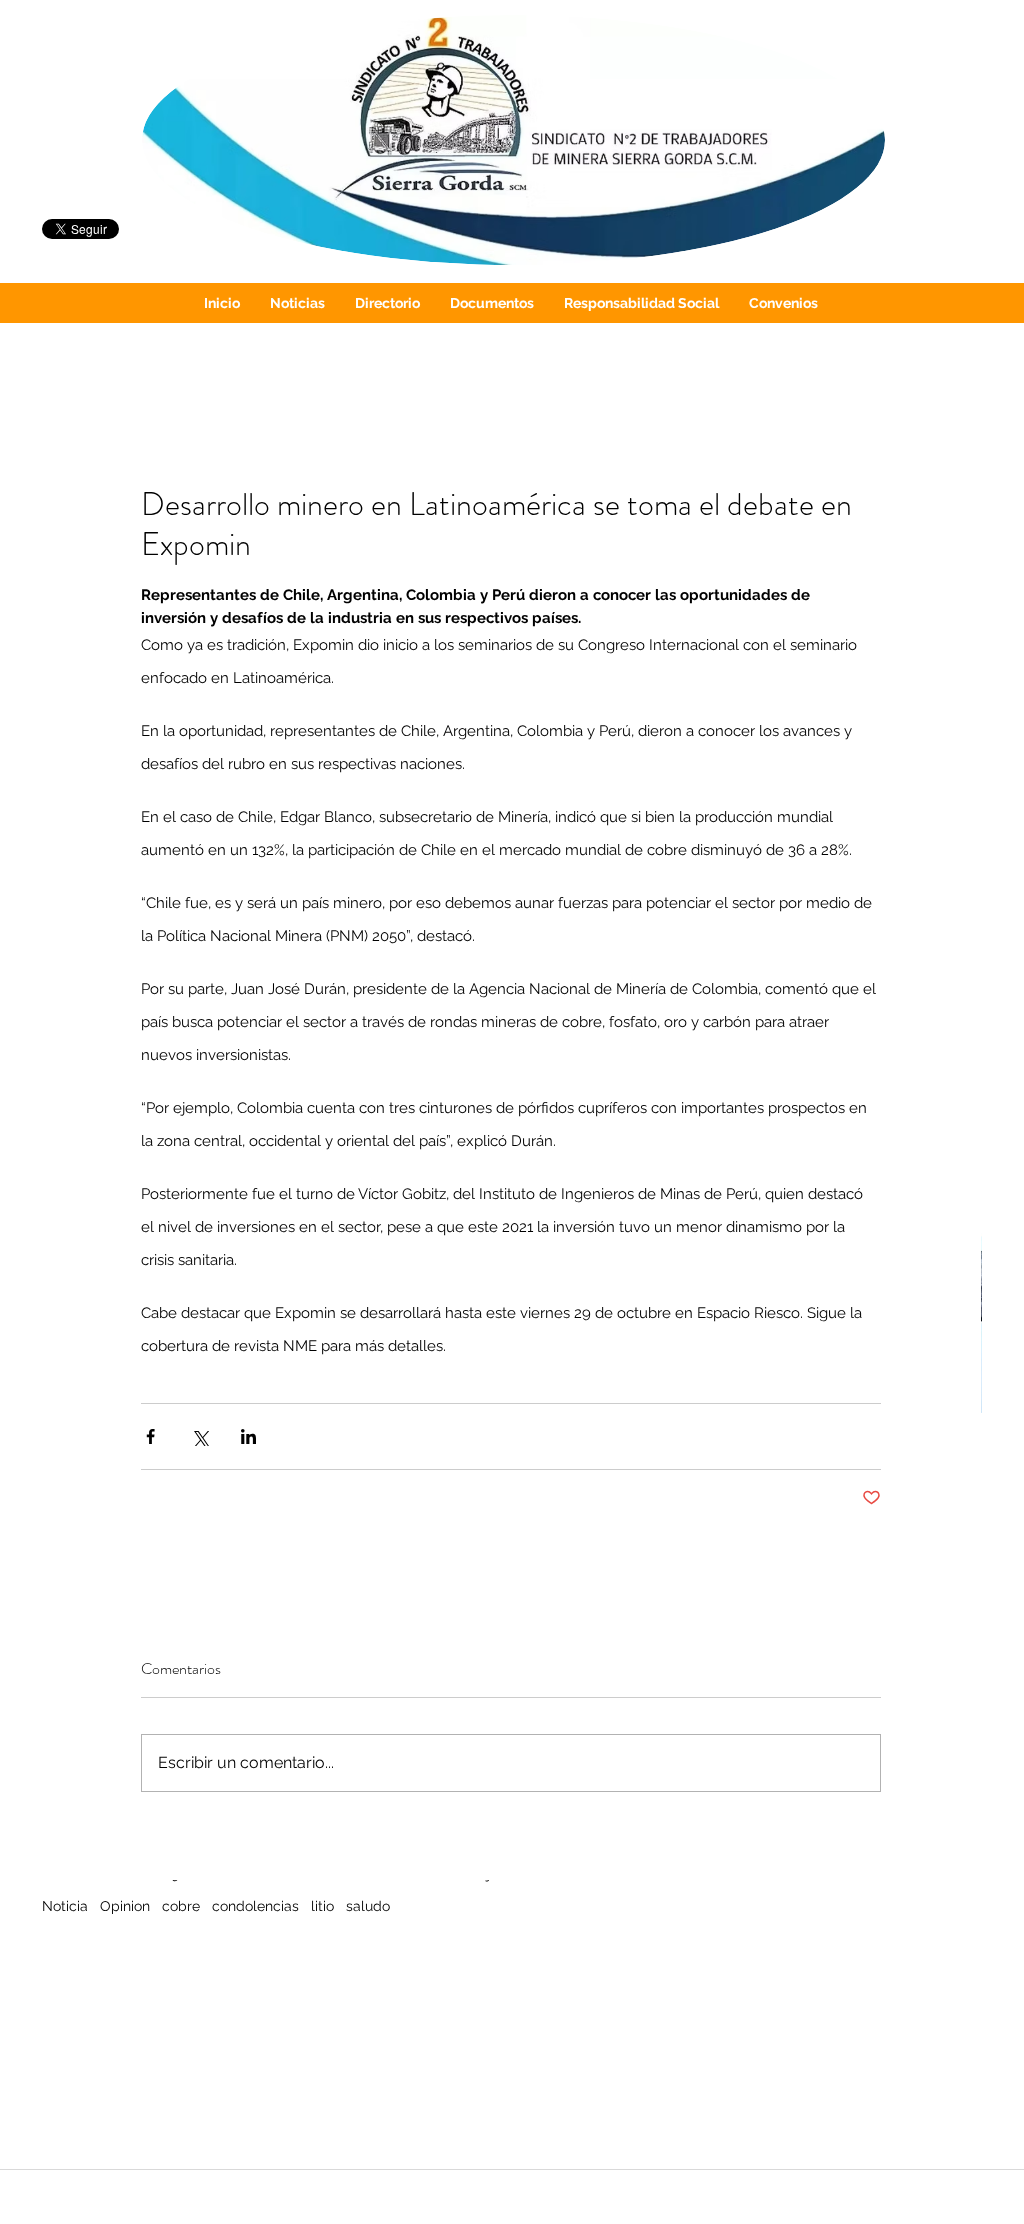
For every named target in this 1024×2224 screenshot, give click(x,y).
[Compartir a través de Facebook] (150, 1436)
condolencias (255, 1906)
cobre (181, 1906)
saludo (368, 1906)
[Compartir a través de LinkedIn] (248, 1436)
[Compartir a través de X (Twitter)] (199, 1436)
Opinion (125, 1906)
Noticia (65, 1906)
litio (322, 1906)
